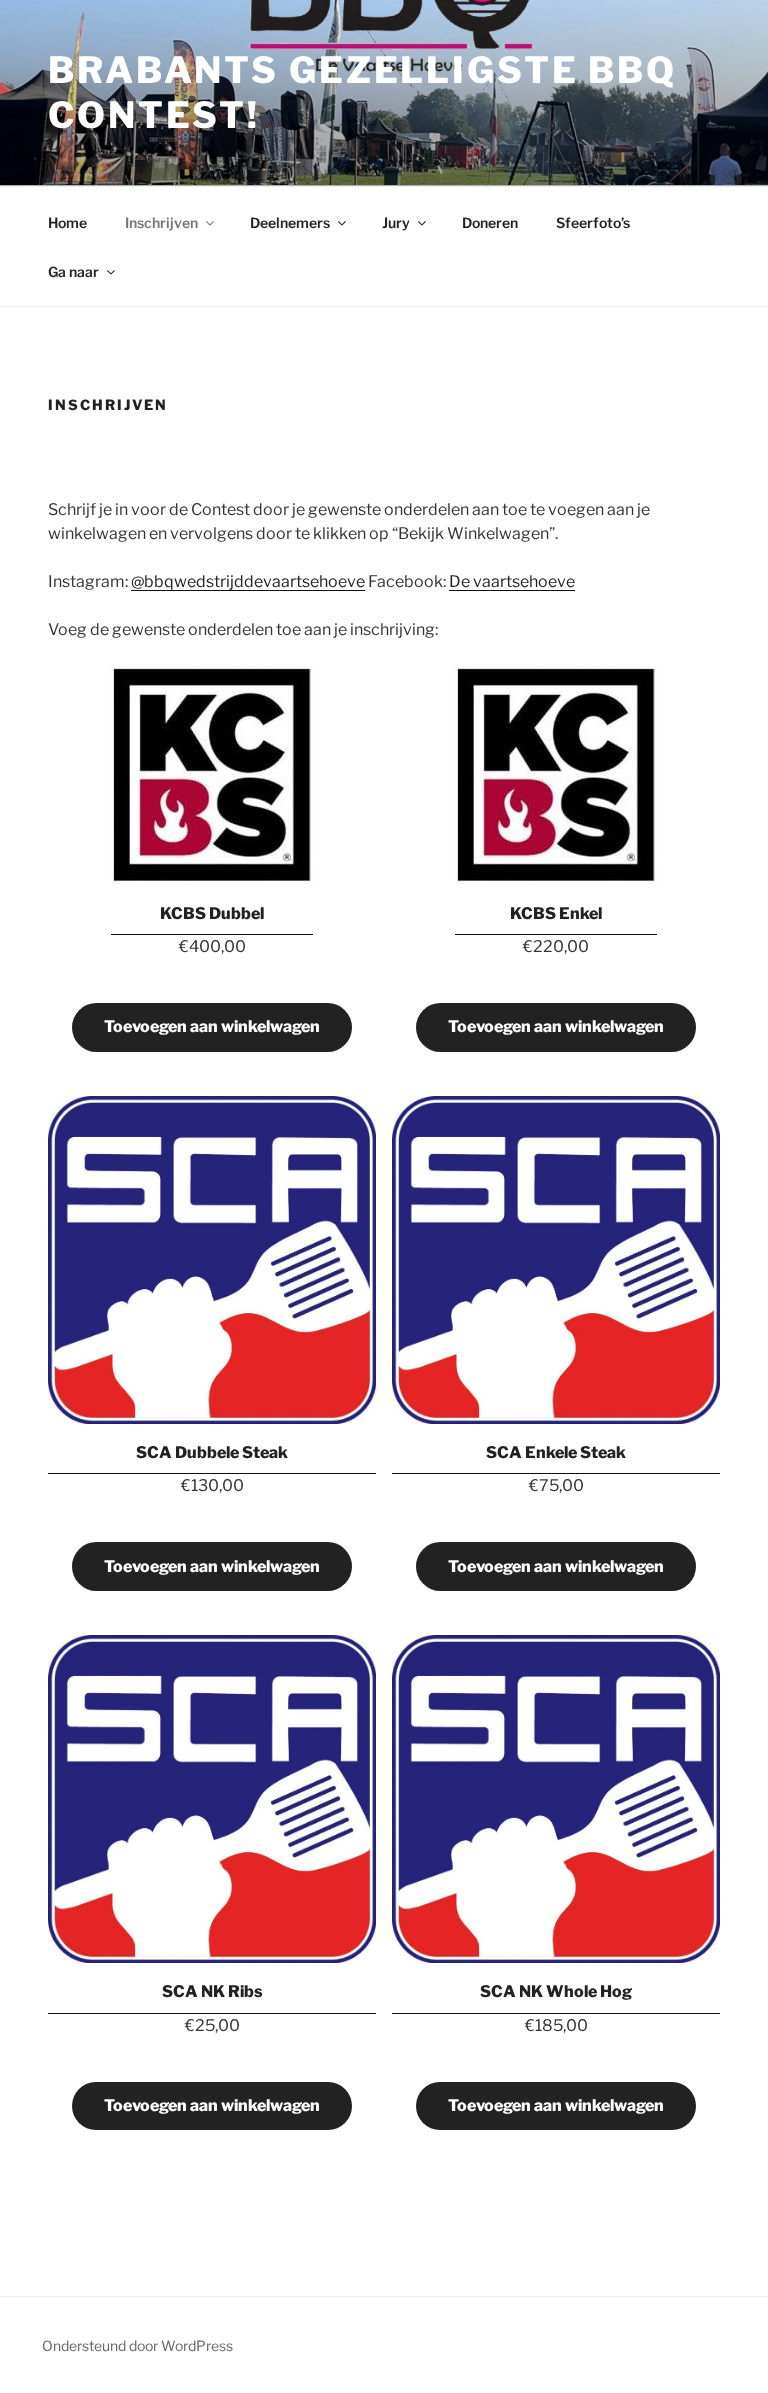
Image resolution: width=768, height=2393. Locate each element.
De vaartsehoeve (512, 581)
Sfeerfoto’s (593, 222)
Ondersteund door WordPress (137, 2345)
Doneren (490, 222)
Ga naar (73, 271)
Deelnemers (290, 222)
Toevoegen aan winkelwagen (212, 1026)
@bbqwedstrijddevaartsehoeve (248, 581)
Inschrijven (161, 222)
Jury (396, 222)
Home (67, 222)
